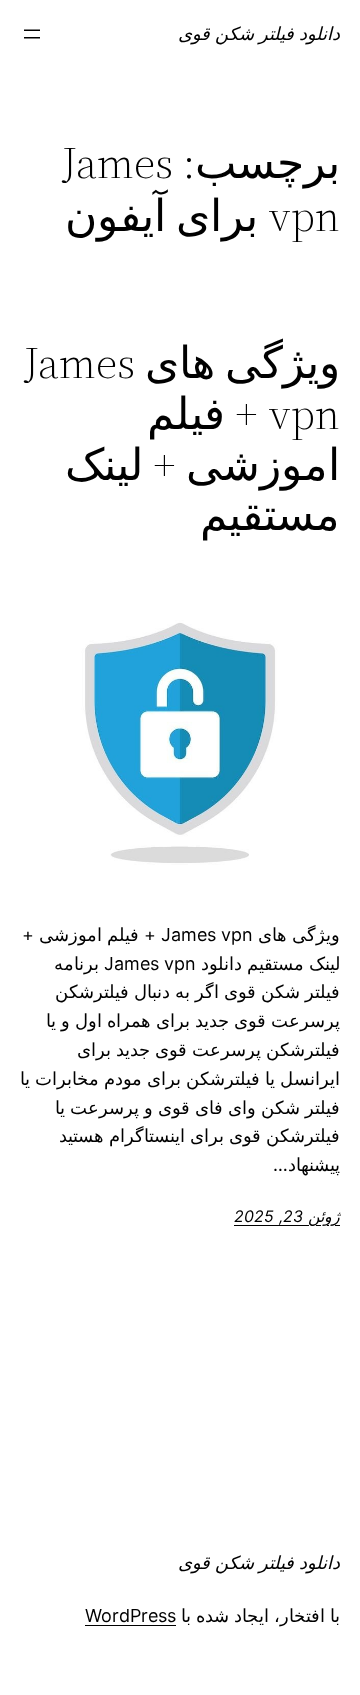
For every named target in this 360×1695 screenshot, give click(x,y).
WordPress (130, 1615)
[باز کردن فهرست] (32, 34)
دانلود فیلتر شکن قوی (259, 33)
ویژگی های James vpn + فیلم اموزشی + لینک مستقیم (182, 439)
